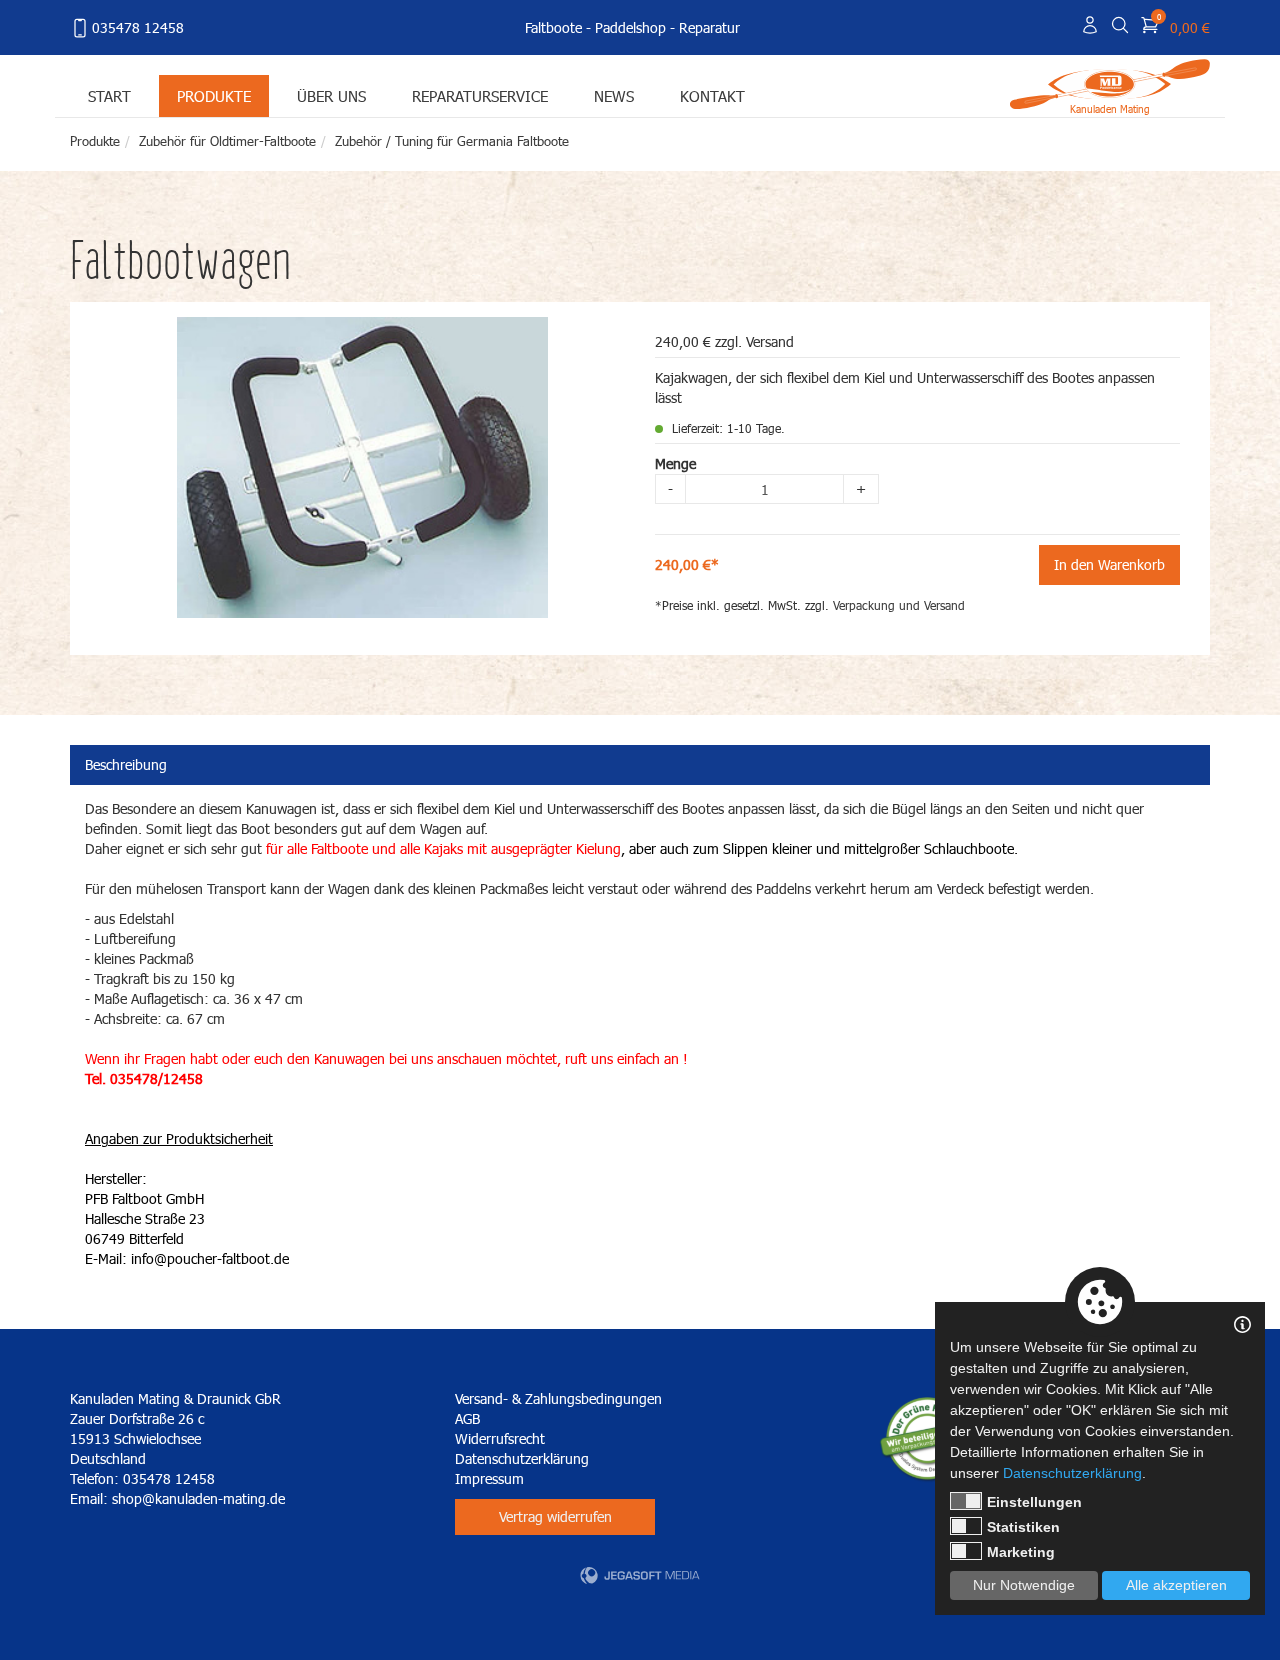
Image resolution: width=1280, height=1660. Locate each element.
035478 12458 (138, 27)
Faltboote (553, 27)
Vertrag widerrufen (555, 1516)
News (614, 95)
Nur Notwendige (1024, 1585)
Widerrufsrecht (500, 1438)
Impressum (489, 1478)
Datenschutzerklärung (522, 1458)
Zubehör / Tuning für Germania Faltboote (452, 141)
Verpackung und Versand (899, 605)
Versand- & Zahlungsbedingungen (558, 1398)
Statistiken (1023, 1527)
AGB (467, 1418)
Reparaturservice (480, 95)
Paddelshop (630, 27)
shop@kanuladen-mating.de (198, 1498)
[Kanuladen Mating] (1110, 82)
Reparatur (709, 27)
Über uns (331, 95)
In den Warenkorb (1109, 564)
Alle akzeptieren (1176, 1585)
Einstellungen (1034, 1502)
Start (109, 95)
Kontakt (712, 95)
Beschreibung (126, 764)
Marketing (1021, 1552)
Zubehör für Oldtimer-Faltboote (227, 141)
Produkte (214, 95)
